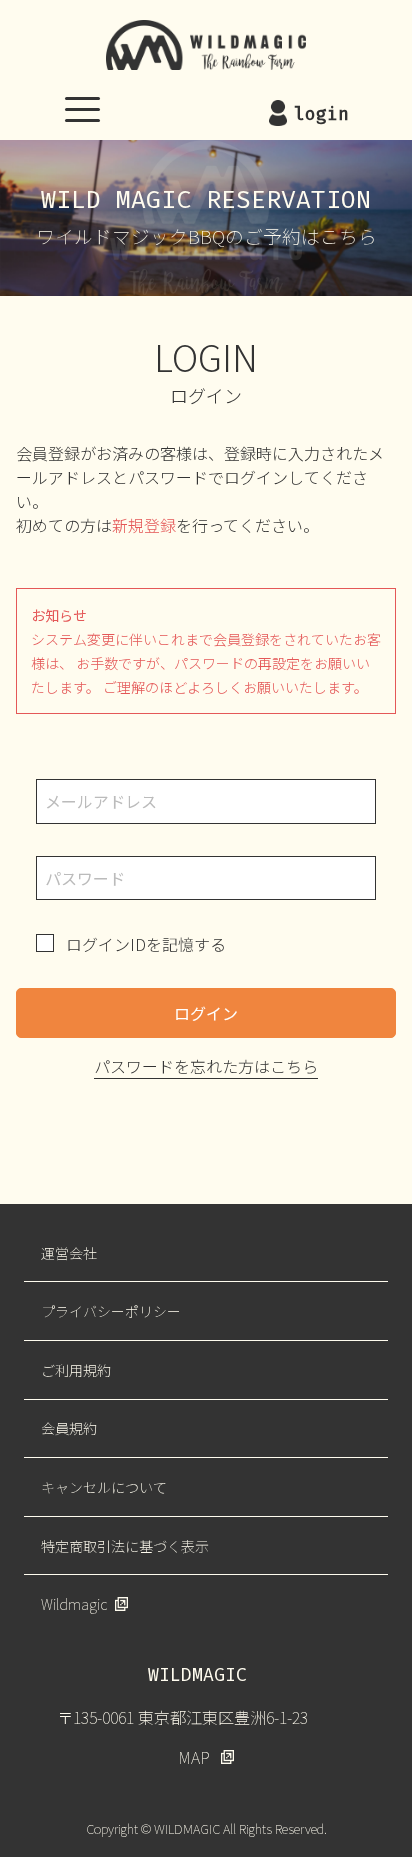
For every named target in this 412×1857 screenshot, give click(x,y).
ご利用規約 (76, 1370)
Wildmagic (74, 1604)
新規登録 (144, 525)
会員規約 (69, 1428)
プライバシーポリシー (111, 1311)
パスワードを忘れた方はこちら (206, 1066)
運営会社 (69, 1253)
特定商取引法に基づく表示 (125, 1546)
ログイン (206, 1013)
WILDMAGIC (206, 45)
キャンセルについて (104, 1487)
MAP (194, 1757)
